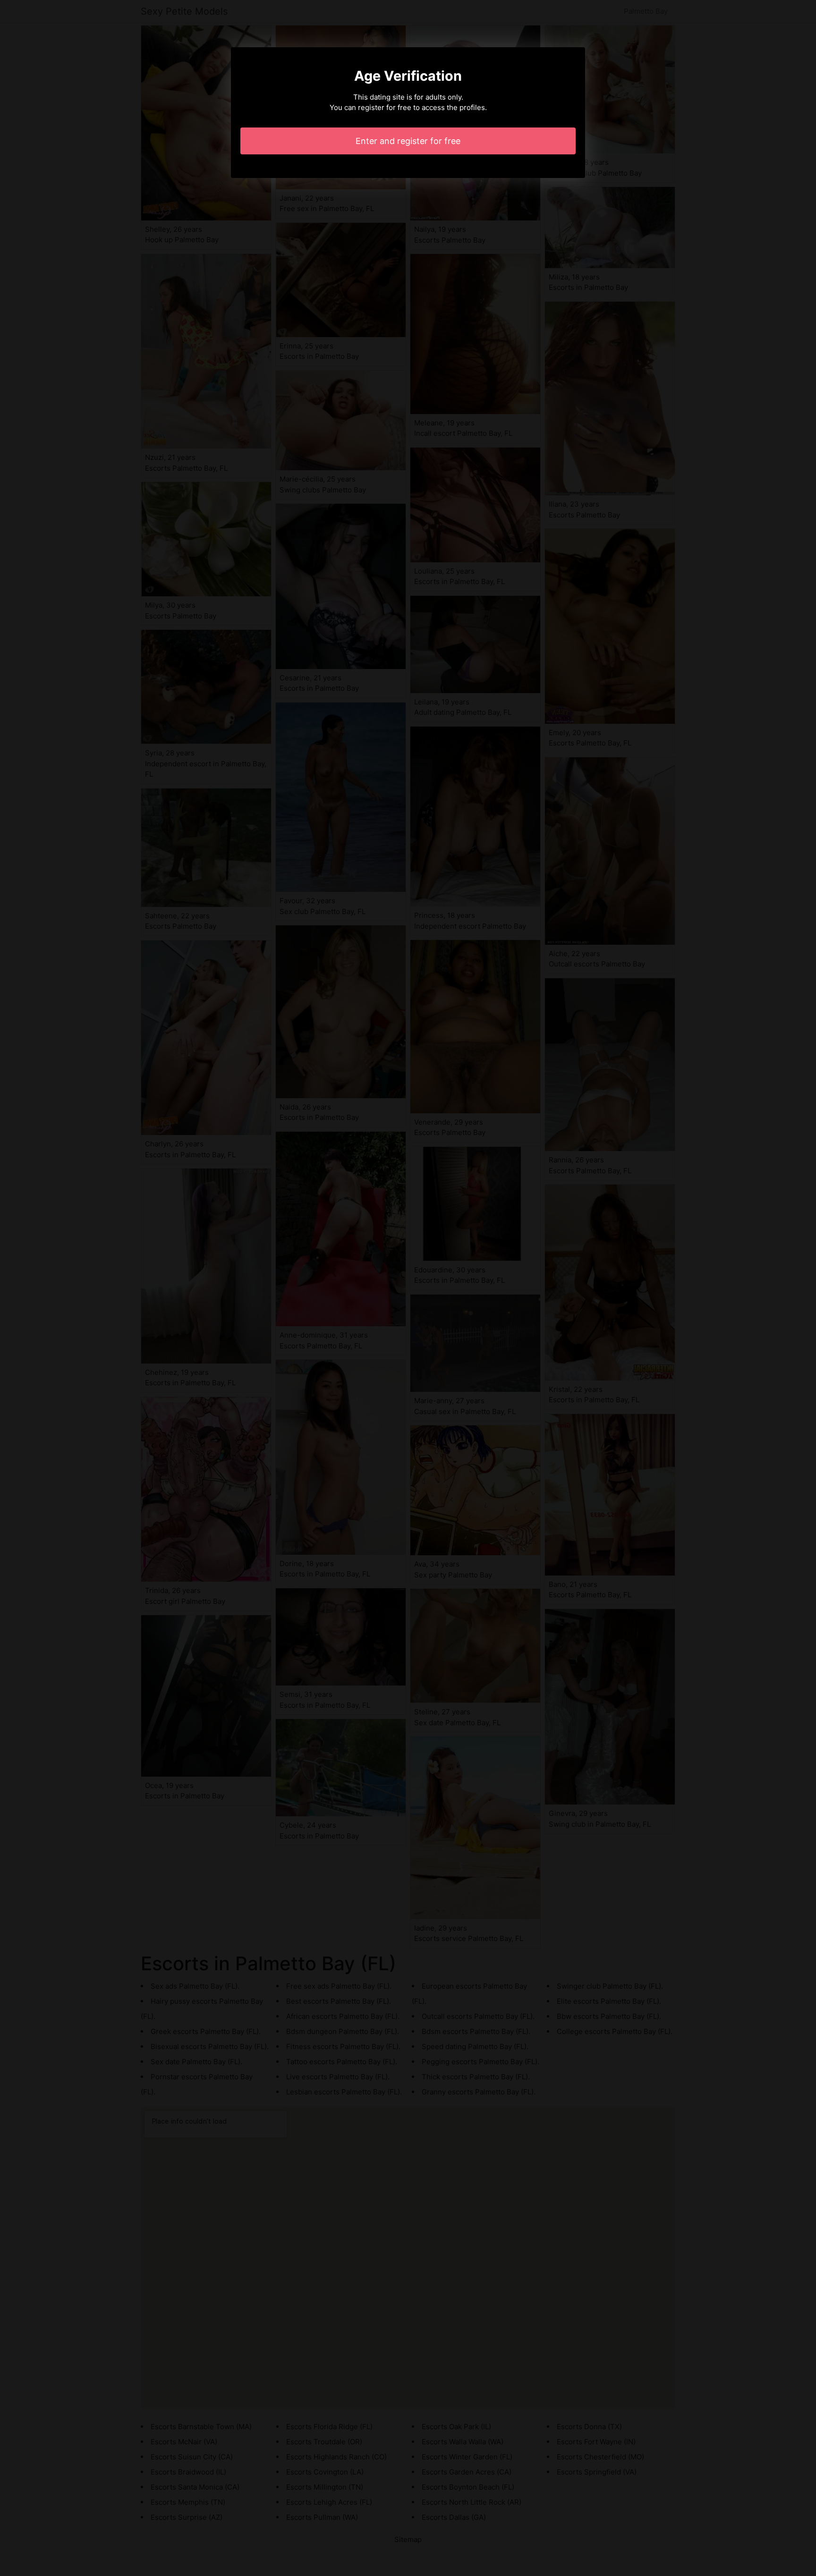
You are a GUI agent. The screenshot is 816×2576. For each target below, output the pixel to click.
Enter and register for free (408, 141)
